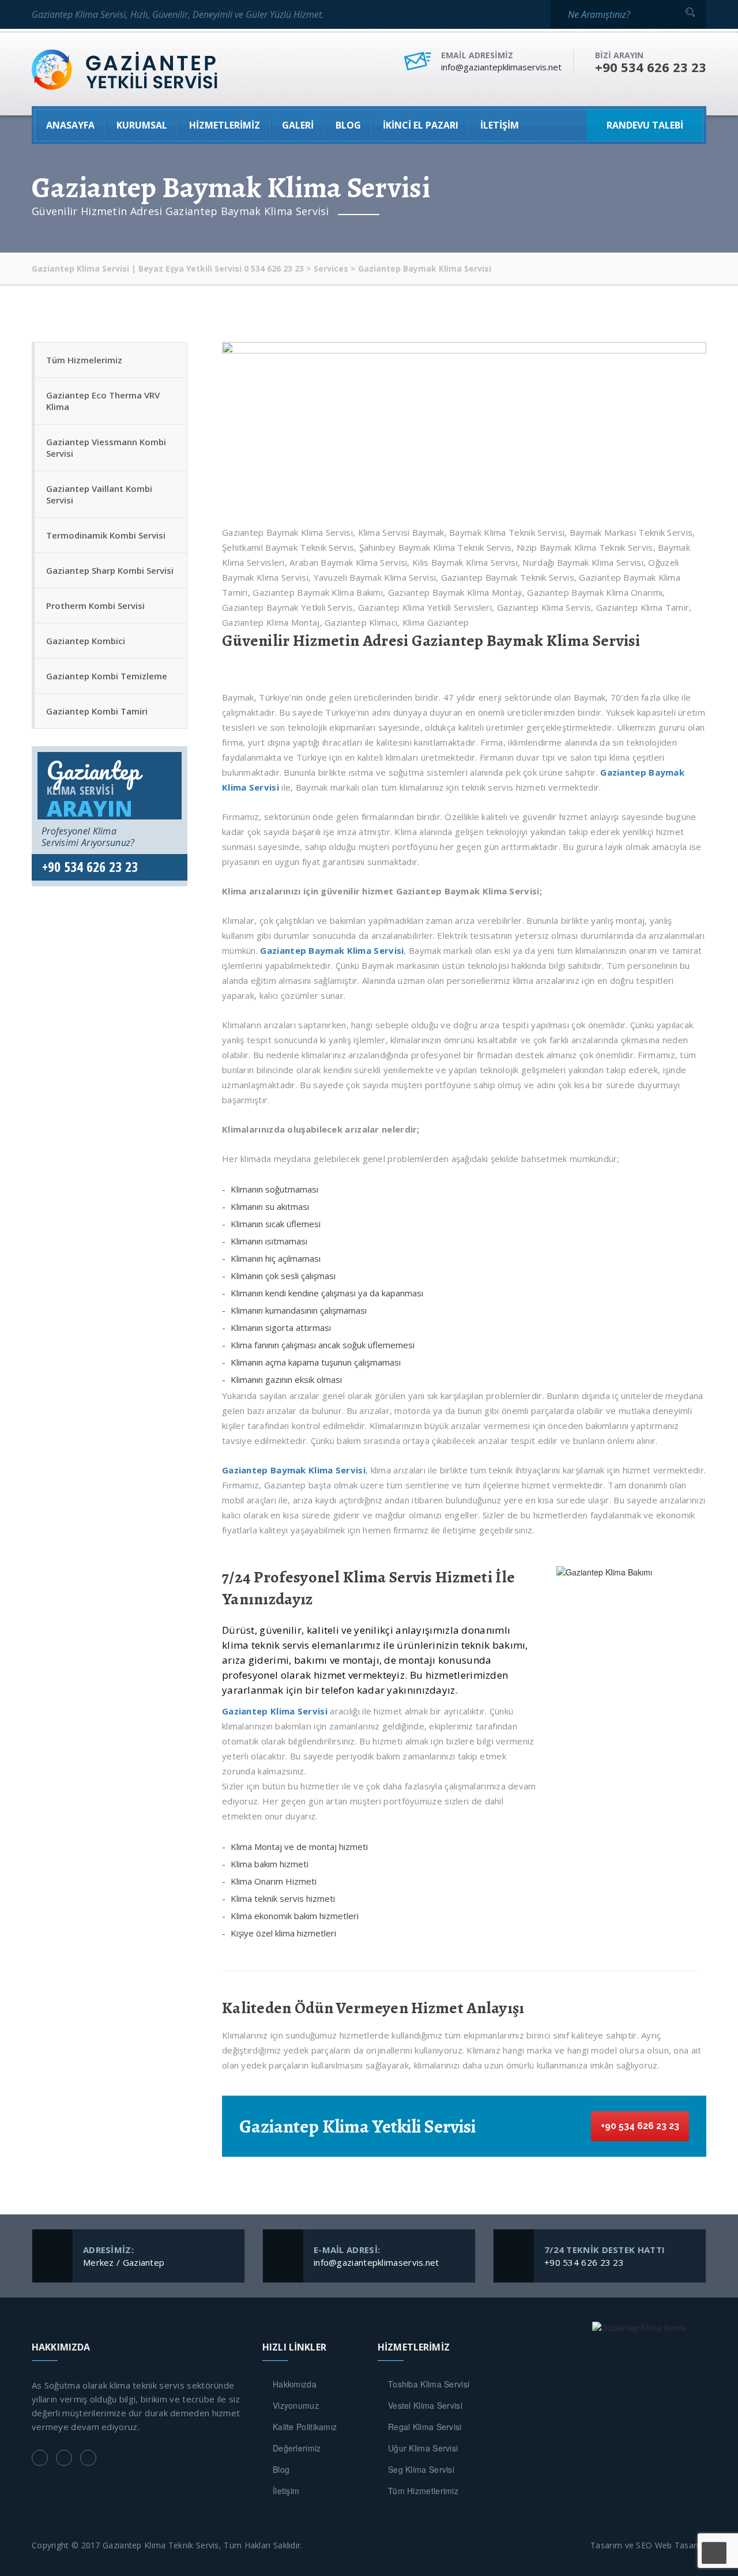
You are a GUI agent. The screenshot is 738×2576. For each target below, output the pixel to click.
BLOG (348, 125)
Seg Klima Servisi (421, 2469)
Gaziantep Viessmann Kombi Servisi (106, 447)
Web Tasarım (681, 2545)
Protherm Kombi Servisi (95, 606)
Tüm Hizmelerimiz (84, 360)
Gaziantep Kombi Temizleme (107, 676)
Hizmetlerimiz (225, 125)
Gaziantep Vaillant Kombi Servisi (99, 494)
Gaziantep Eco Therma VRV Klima (103, 401)
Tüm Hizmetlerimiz (423, 2491)
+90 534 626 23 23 (640, 2126)
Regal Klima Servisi (425, 2427)
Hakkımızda (295, 2384)
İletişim (500, 125)
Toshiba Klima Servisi (429, 2384)
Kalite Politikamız (305, 2427)
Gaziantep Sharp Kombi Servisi (110, 570)
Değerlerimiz (297, 2448)
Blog (281, 2469)
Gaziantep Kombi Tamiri (97, 711)
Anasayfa (70, 125)
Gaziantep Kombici (86, 641)
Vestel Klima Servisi (425, 2405)
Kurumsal (142, 125)
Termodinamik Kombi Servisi (106, 535)
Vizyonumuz (296, 2405)
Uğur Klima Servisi (423, 2448)
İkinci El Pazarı (421, 125)
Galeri (298, 125)
